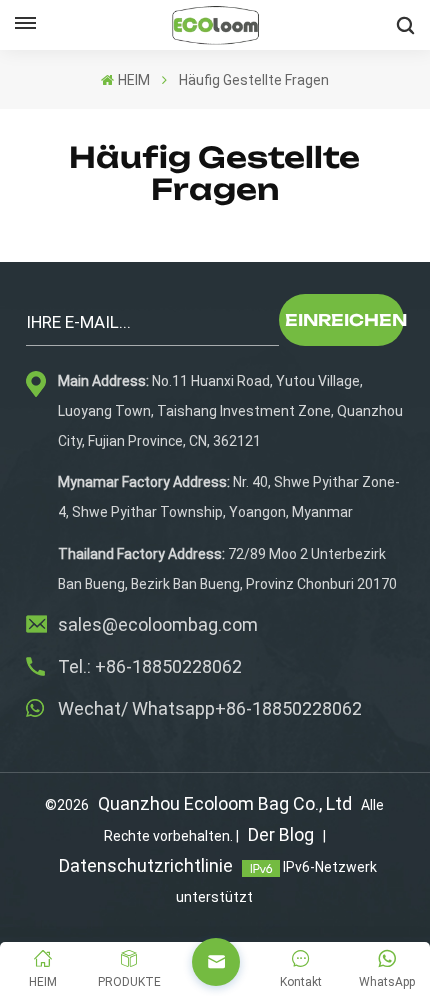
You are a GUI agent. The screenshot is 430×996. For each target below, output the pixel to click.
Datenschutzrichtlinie (146, 865)
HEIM (133, 80)
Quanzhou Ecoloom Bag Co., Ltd (225, 803)
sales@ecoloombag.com (158, 624)
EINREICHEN (344, 320)
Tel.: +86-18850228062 (150, 666)
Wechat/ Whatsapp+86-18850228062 (210, 708)
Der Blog (281, 834)
